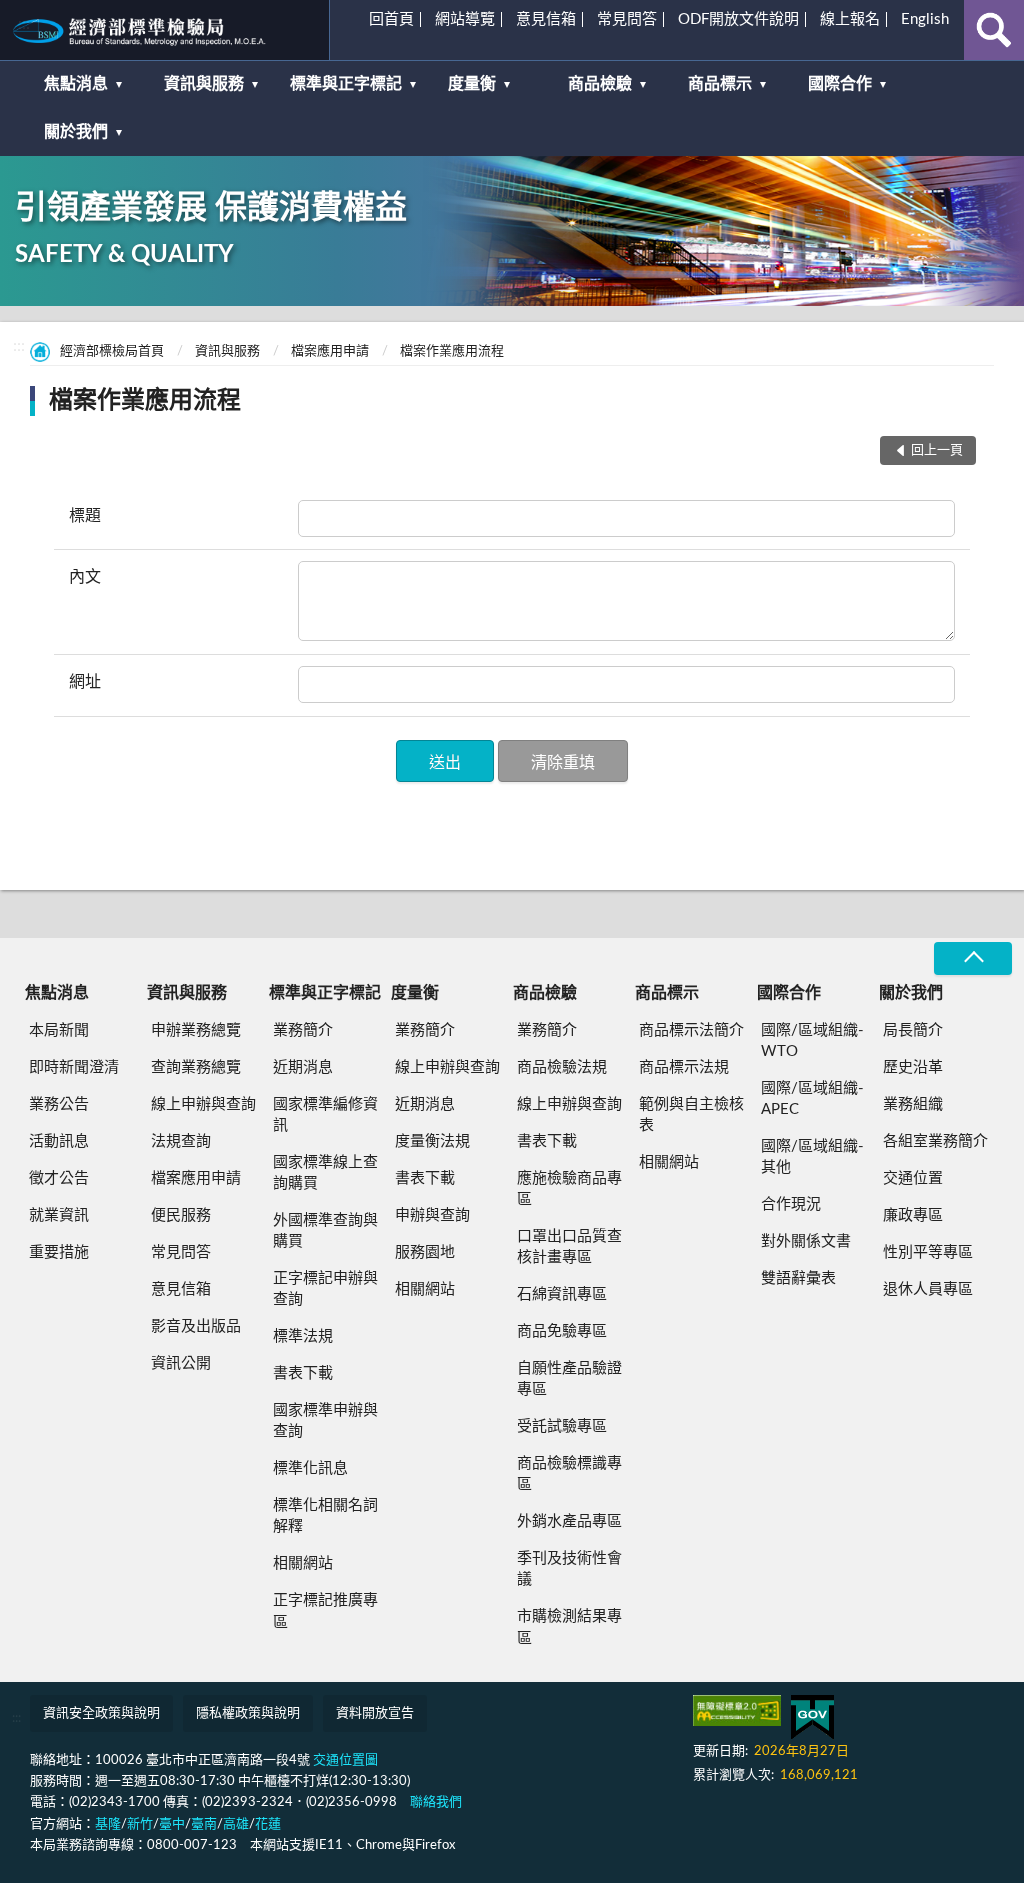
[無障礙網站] (737, 1710)
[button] (445, 761)
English (925, 19)
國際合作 (840, 84)
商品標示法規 (684, 1067)
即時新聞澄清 (74, 1067)
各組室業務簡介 (935, 1141)
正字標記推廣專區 (325, 1611)
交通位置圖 (345, 1760)
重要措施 (59, 1252)
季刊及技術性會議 (569, 1569)
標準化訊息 (310, 1468)
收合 (973, 958)
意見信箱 (546, 19)
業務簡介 (303, 1030)
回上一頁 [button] (937, 450)
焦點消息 (76, 84)
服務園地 (425, 1252)
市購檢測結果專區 (569, 1627)
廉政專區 (913, 1215)
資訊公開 (181, 1363)
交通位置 (913, 1178)
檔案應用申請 (330, 351)
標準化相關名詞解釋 (325, 1516)
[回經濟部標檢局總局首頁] (164, 30)
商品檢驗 (600, 84)
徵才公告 (59, 1178)
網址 (85, 682)
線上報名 (850, 19)
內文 (85, 577)
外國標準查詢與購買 (325, 1231)
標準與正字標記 (346, 84)
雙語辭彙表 (798, 1278)
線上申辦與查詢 (203, 1104)
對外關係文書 (806, 1241)
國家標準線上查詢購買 (325, 1173)
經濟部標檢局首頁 (112, 351)
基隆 (108, 1824)
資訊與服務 (204, 84)
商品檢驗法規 (562, 1067)
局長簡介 (913, 1030)
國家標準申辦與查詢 (325, 1421)
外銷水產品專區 (569, 1521)
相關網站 (303, 1563)
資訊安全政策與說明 (101, 1713)
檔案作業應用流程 (452, 351)
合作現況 (791, 1204)
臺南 (204, 1824)
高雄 (236, 1824)
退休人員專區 (928, 1289)
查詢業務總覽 (196, 1067)
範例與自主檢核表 (691, 1115)
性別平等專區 (928, 1252)
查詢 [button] (994, 30)
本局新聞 (59, 1030)
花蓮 (268, 1824)
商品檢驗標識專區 (569, 1474)
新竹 (140, 1824)
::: (24, 24)
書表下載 (303, 1373)
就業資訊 (59, 1215)
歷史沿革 (913, 1067)
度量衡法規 (432, 1141)
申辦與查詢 (432, 1215)
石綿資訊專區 (562, 1294)
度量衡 (472, 84)
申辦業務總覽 (196, 1030)
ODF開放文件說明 (738, 19)
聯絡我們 (436, 1802)
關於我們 (76, 132)
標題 (85, 516)
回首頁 (391, 19)
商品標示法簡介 (691, 1030)
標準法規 (303, 1336)
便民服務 (181, 1215)
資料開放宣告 (375, 1713)
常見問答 (627, 19)
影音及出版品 (196, 1326)
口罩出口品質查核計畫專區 (569, 1247)
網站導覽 (465, 19)
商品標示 (720, 84)
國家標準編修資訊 (325, 1115)
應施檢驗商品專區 (569, 1189)
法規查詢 (181, 1141)
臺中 (172, 1824)
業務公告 (59, 1104)
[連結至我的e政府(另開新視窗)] (812, 1717)
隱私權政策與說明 (248, 1713)
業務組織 (913, 1104)
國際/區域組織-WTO (812, 1041)
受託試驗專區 (562, 1426)
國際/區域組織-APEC (812, 1099)
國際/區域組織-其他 (812, 1157)
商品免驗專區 (562, 1331)
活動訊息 (59, 1141)
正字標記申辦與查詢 (325, 1289)
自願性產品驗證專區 (569, 1379)
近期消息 (303, 1067)
